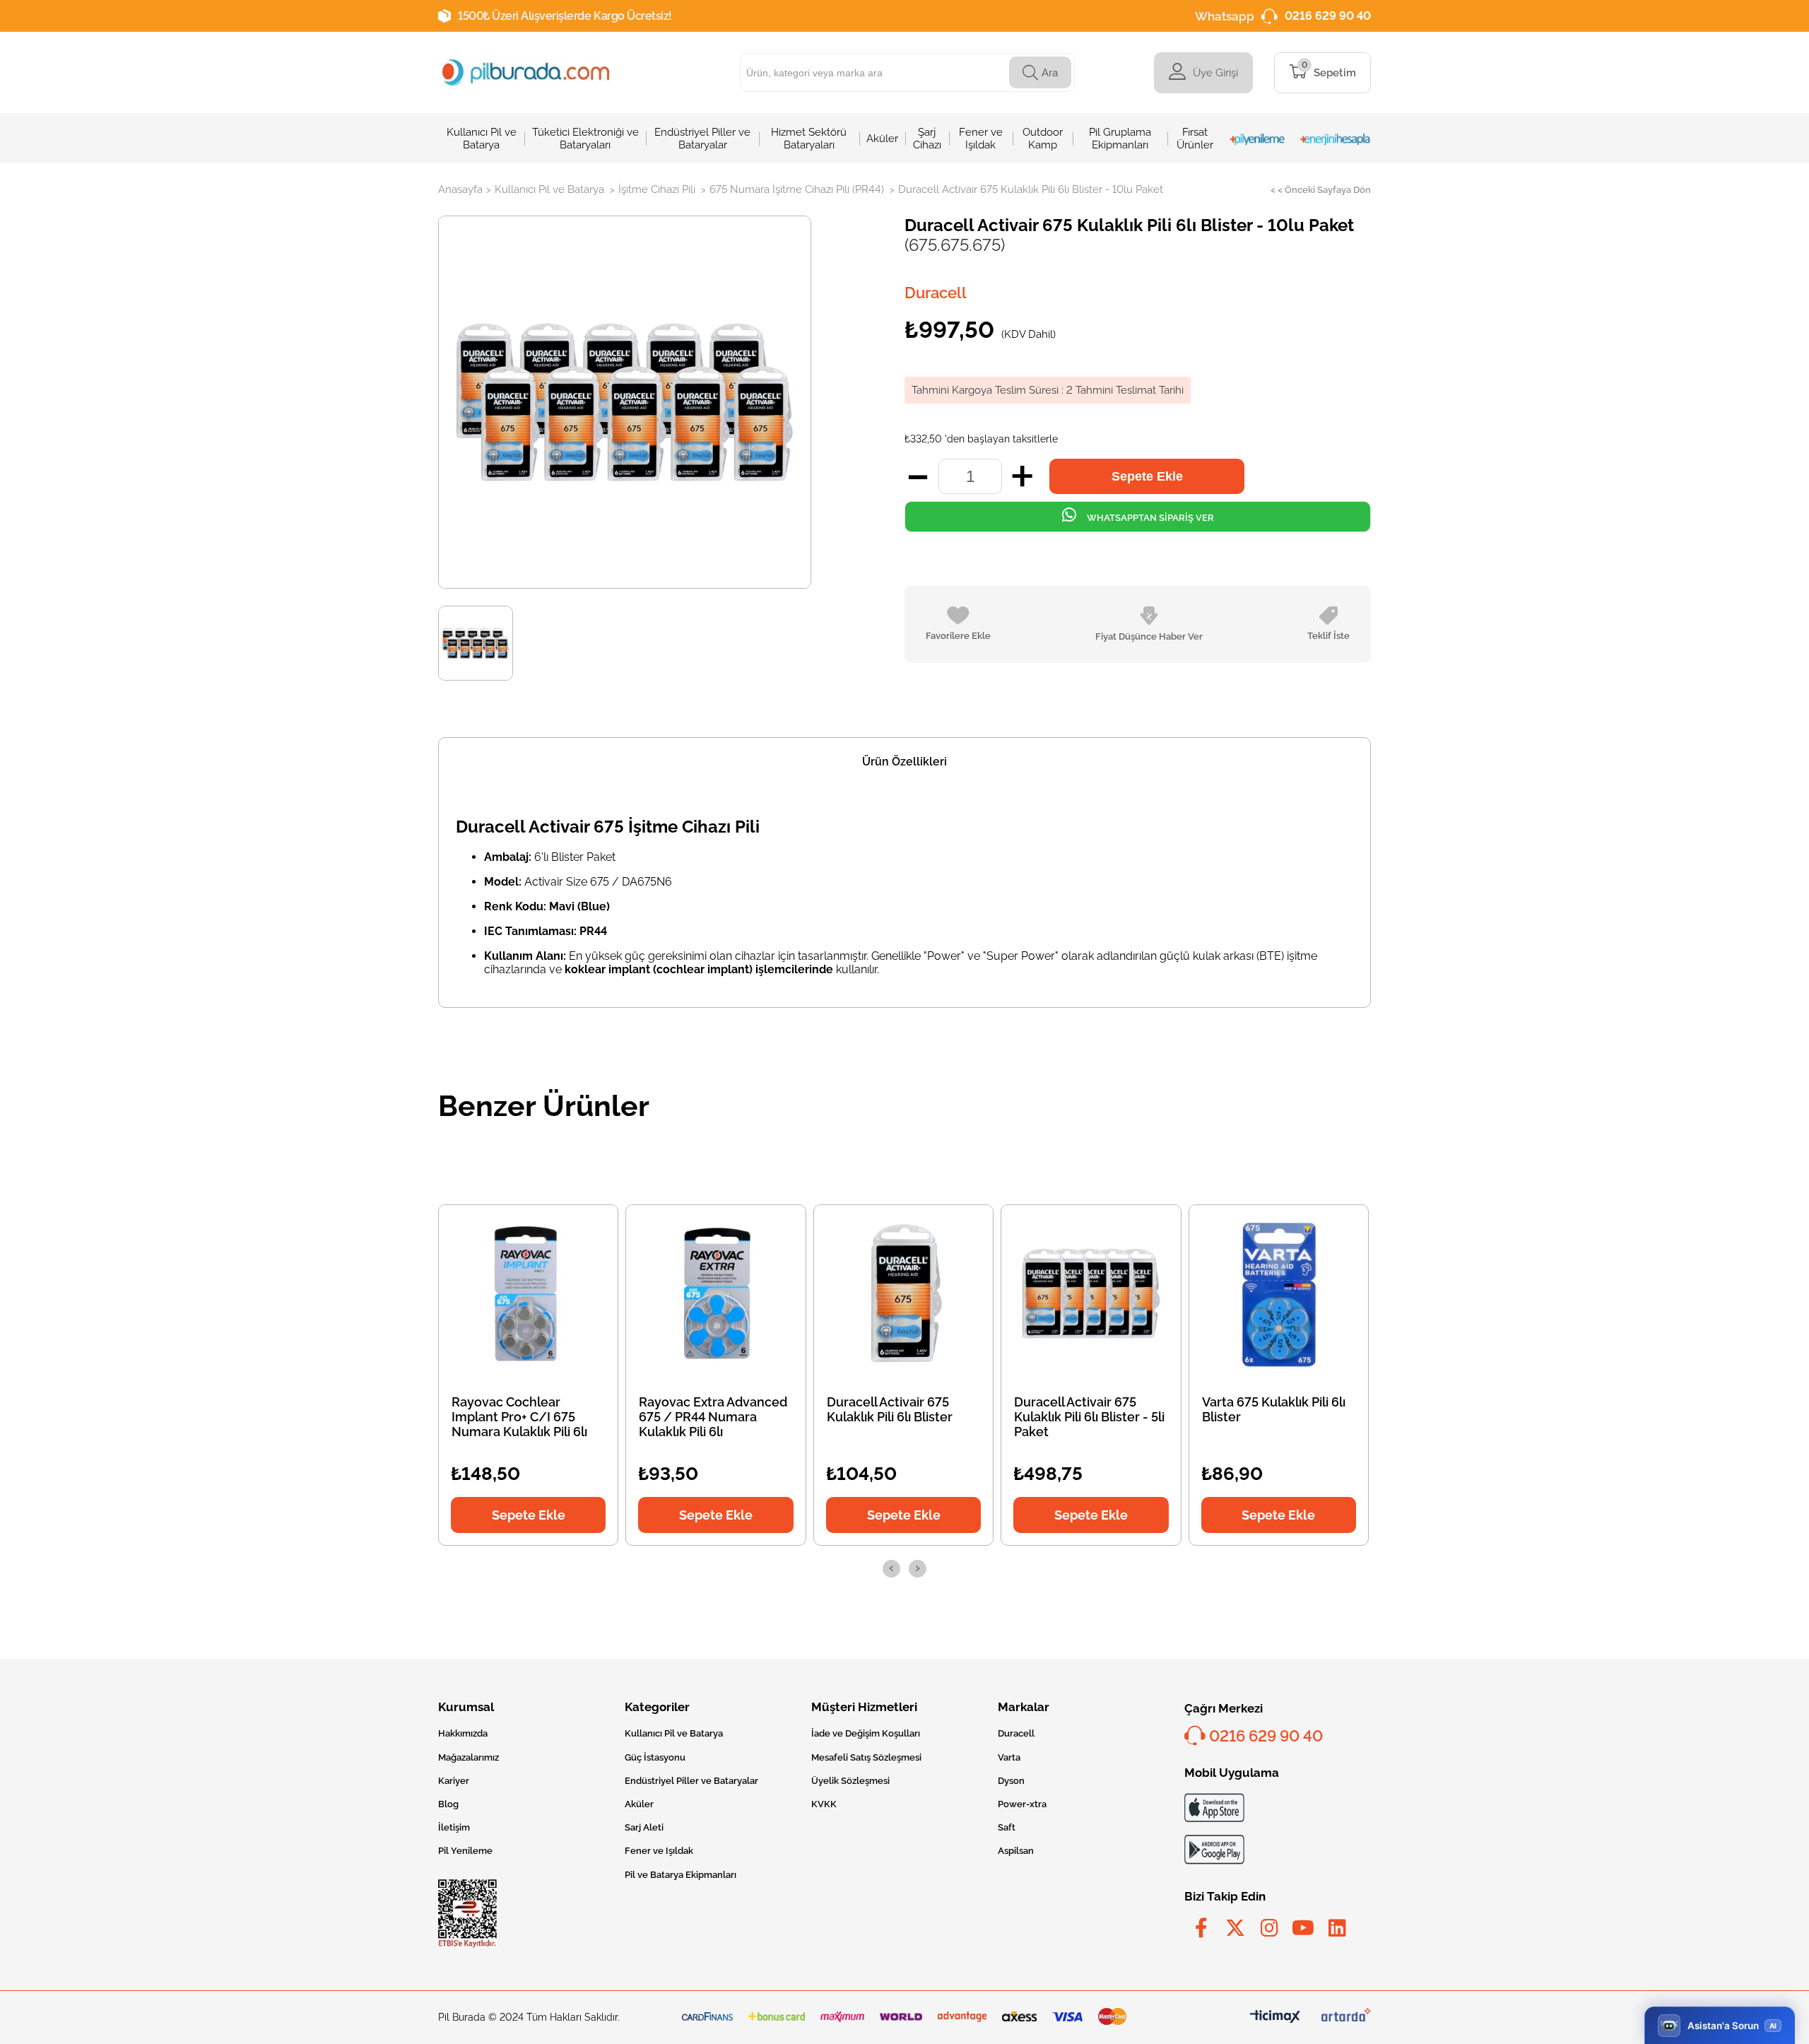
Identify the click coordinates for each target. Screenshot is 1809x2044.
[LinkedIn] (1337, 1928)
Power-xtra (1022, 1804)
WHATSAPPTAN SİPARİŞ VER (1149, 518)
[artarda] (1346, 2017)
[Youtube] (1303, 1928)
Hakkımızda (463, 1733)
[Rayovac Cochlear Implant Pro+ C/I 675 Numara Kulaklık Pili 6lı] (529, 1293)
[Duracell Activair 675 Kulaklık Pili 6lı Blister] (904, 1293)
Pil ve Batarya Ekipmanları (680, 1875)
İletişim (454, 1827)
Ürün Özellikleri (904, 762)
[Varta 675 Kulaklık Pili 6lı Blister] (1278, 1293)
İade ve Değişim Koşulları (866, 1733)
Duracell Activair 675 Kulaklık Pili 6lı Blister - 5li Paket (1089, 1417)
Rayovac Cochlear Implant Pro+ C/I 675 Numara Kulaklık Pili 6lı (519, 1417)
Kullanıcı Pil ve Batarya (674, 1733)
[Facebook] (1201, 1928)
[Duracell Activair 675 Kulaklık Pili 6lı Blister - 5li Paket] (1091, 1293)
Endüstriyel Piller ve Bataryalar (691, 1781)
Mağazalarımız (469, 1757)
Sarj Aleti (644, 1827)
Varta (1009, 1757)
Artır (1022, 476)
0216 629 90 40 (1328, 16)
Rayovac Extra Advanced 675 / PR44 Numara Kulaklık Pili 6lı (713, 1417)
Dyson (1011, 1781)
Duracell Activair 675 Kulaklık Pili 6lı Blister (890, 1409)
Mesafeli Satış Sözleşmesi (866, 1757)
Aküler (639, 1804)
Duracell (1016, 1733)
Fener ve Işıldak (659, 1851)
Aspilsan (1016, 1851)
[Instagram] (1269, 1928)
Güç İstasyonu (655, 1757)
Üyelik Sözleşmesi (850, 1781)
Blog (448, 1804)
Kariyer (454, 1781)
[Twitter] (1235, 1928)
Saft (1007, 1827)
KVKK (824, 1804)
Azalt (918, 476)
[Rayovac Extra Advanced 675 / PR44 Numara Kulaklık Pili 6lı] (716, 1293)
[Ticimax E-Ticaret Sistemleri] (1275, 2017)
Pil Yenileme (465, 1851)
